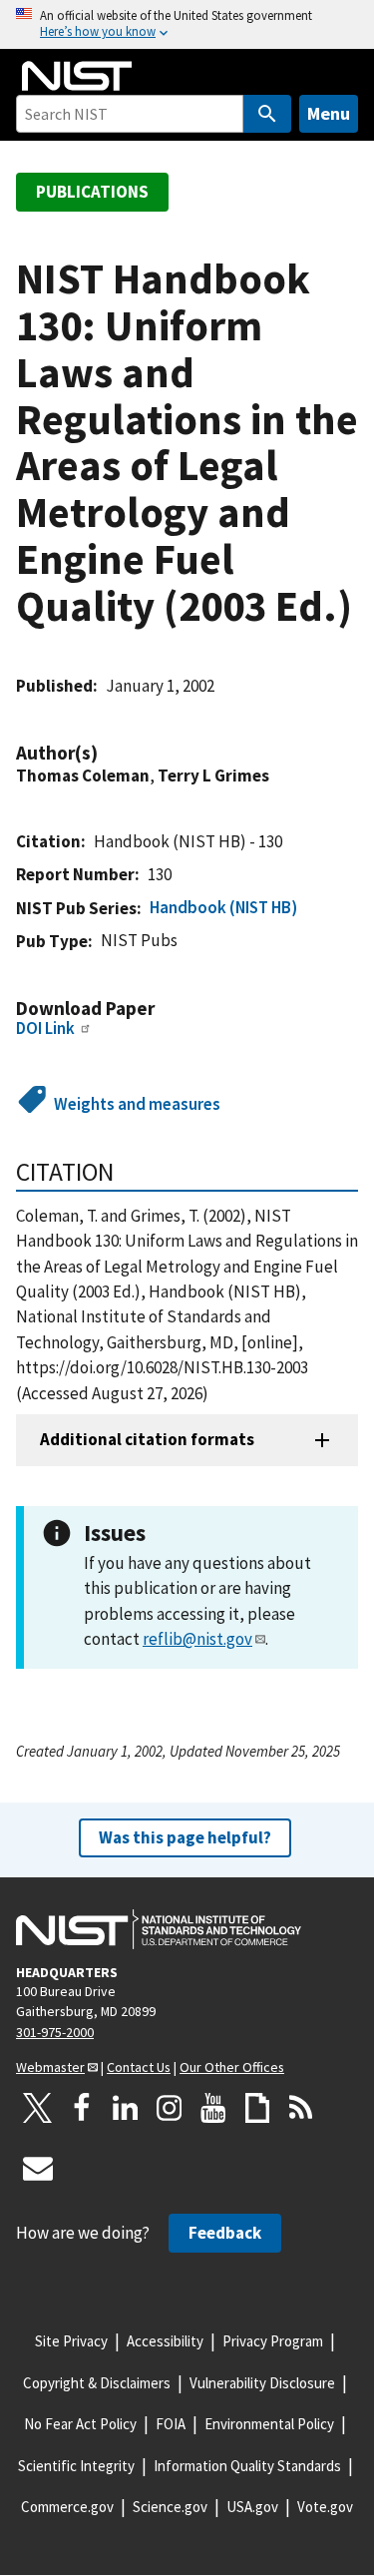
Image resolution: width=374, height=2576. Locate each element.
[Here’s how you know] (187, 24)
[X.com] (38, 2108)
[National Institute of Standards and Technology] (159, 1929)
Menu (329, 113)
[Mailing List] (38, 2168)
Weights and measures (137, 1104)
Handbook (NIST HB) (223, 907)
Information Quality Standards (247, 2466)
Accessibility (165, 2341)
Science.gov (170, 2507)
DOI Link (45, 1028)
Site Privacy (71, 2341)
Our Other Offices (232, 2067)
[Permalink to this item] (108, 753)
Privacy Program (273, 2341)
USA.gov (252, 2507)
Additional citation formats (147, 1439)
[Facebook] (82, 2108)
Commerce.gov (67, 2507)
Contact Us (139, 2067)
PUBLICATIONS (92, 192)
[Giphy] (257, 2108)
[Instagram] (170, 2108)
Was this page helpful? (185, 1837)
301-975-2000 (55, 2032)
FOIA (171, 2424)
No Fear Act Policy (80, 2424)
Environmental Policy (269, 2424)
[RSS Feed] (301, 2108)
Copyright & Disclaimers (97, 2383)
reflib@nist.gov (197, 1639)
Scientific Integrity (76, 2466)
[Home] (77, 76)
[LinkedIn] (126, 2108)
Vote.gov (325, 2507)
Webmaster (50, 2067)
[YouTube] (213, 2108)
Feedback (225, 2233)
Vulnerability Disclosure (262, 2383)
